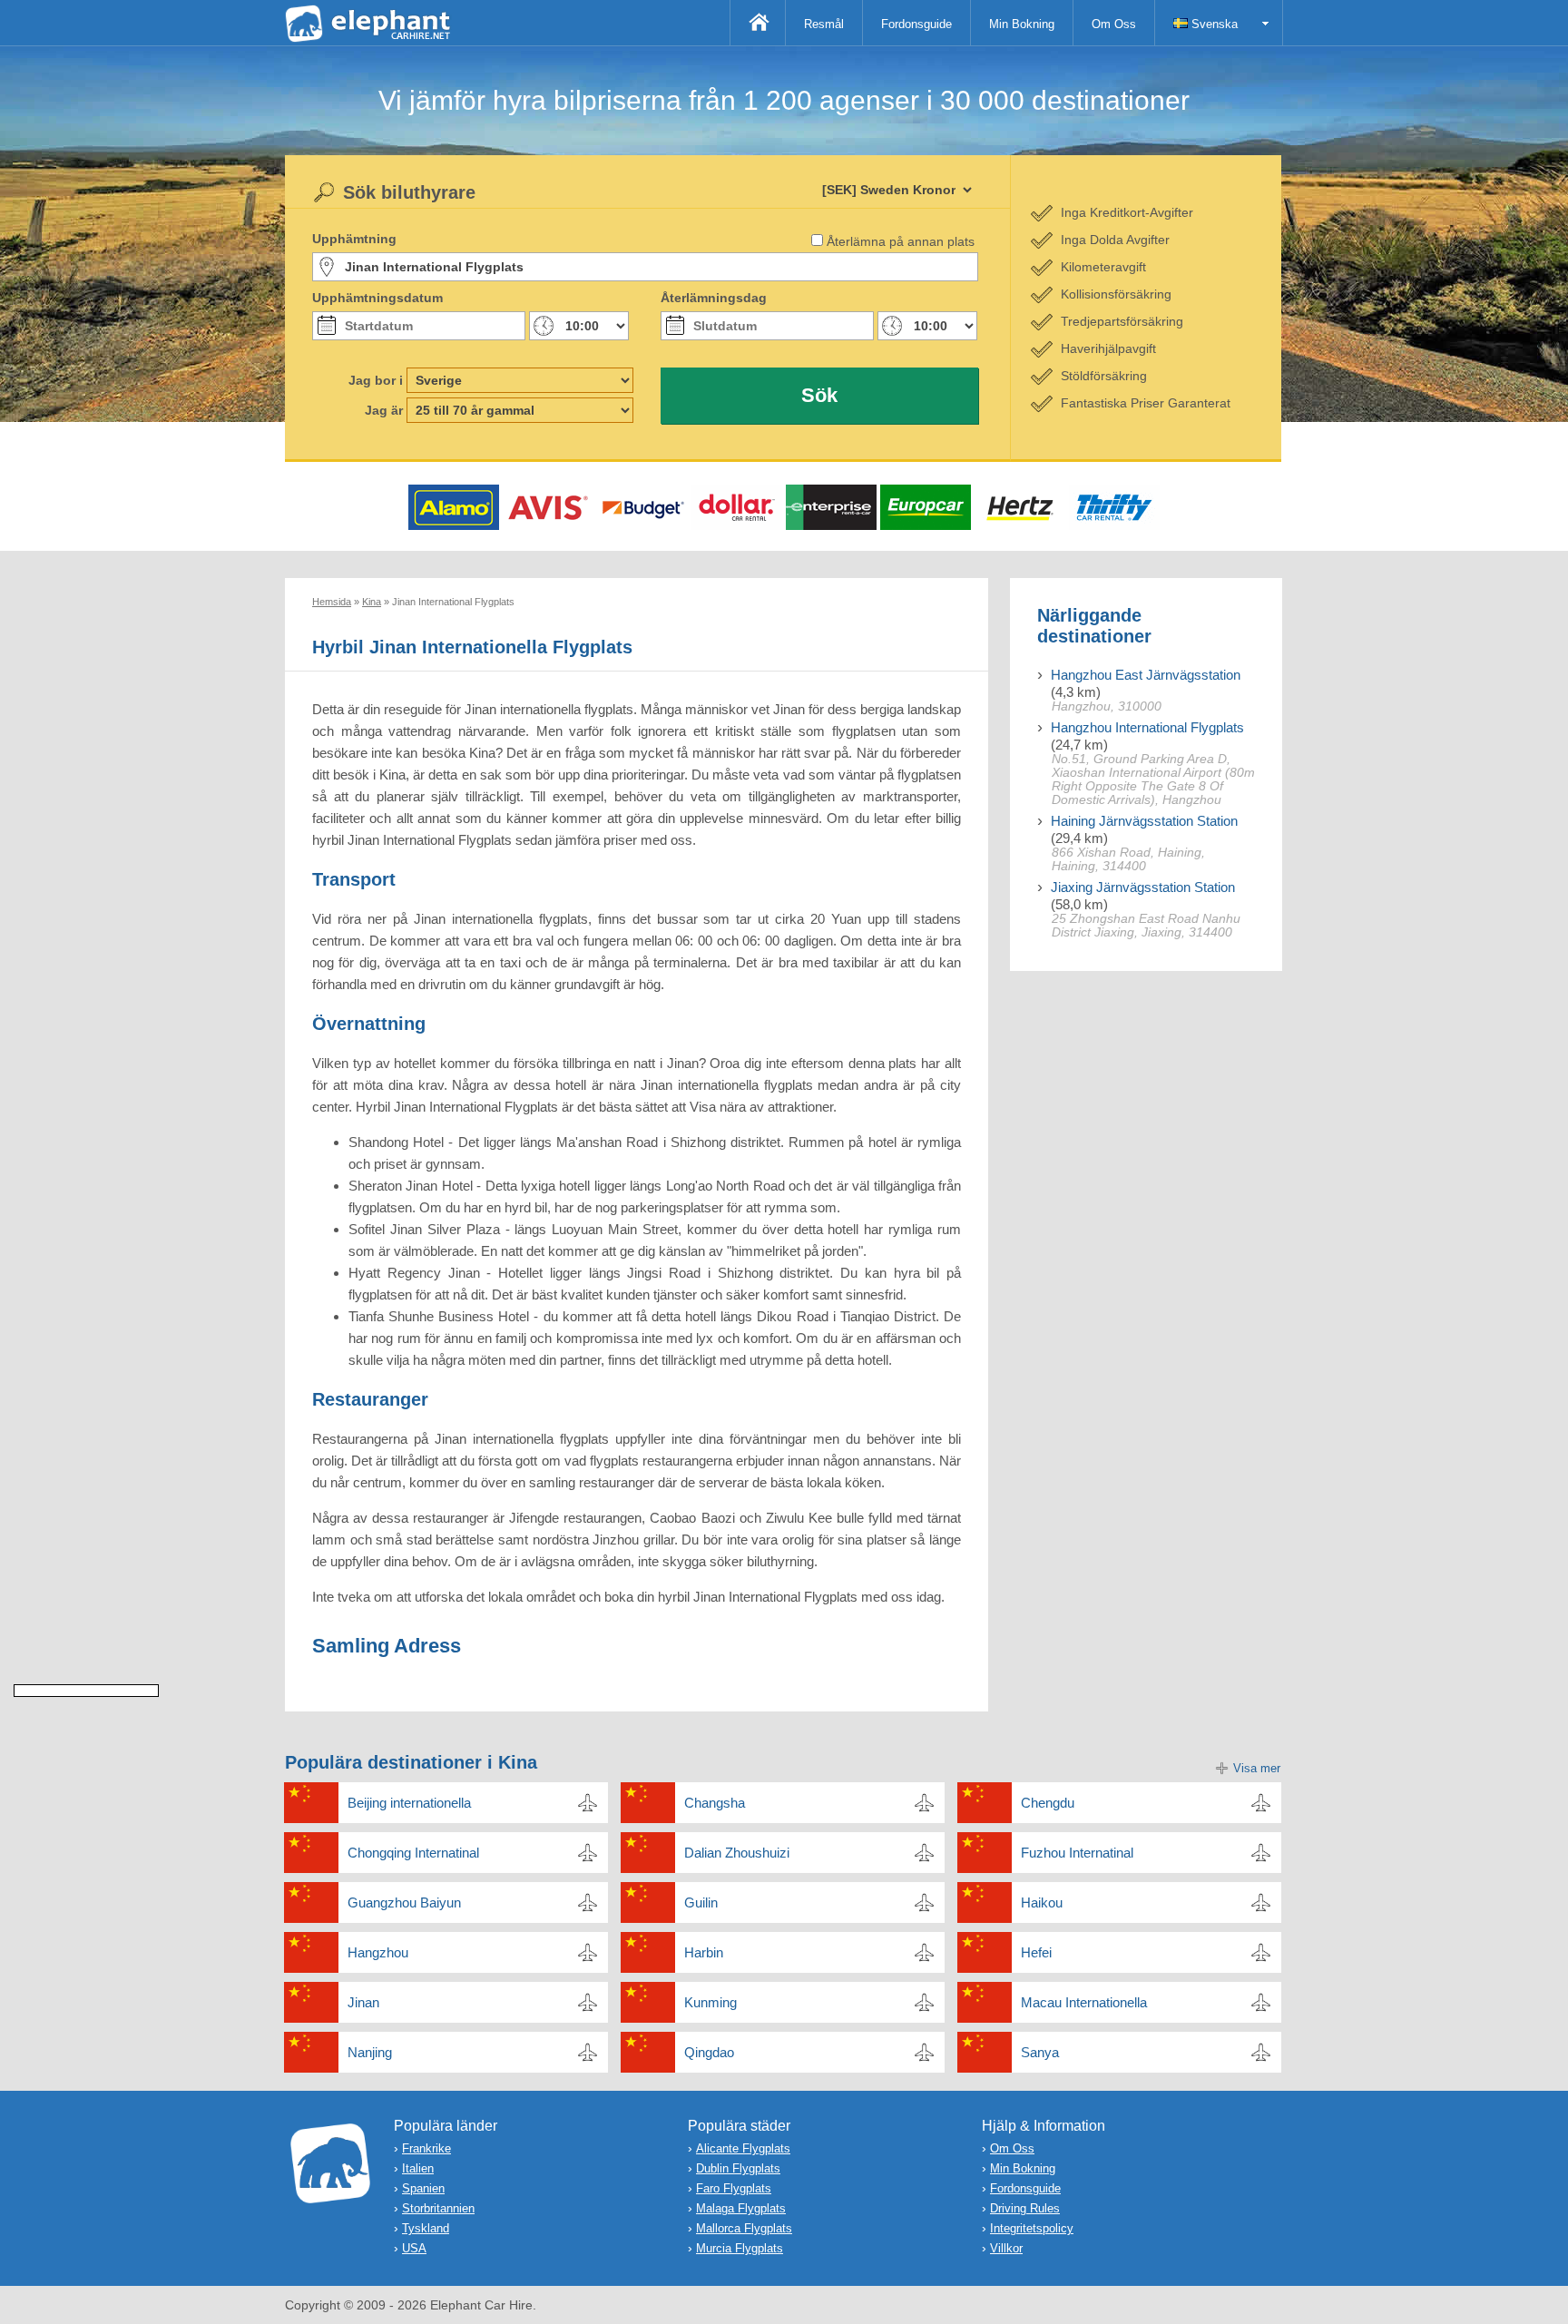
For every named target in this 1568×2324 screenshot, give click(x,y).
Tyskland (426, 2228)
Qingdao (709, 2052)
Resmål (824, 24)
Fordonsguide (916, 24)
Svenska (1213, 24)
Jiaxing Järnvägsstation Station (1143, 887)
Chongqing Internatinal (413, 1853)
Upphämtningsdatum (377, 298)
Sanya (1040, 2052)
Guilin (701, 1902)
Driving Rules (1025, 2208)
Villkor (1006, 2248)
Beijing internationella (409, 1803)
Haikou (1042, 1902)
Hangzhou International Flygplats (1147, 727)
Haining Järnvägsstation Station (1144, 821)
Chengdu (1048, 1803)
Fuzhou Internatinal (1077, 1853)
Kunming (710, 2002)
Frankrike (426, 2148)
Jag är (384, 410)
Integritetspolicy (1032, 2228)
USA (414, 2248)
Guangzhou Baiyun (404, 1902)
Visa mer (1257, 1768)
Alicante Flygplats (743, 2148)
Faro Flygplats (734, 2188)
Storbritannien (438, 2208)
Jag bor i (376, 380)
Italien (418, 2168)
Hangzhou (378, 1952)
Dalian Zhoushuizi (737, 1853)
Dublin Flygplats (738, 2168)
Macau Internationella (1084, 2002)
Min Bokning (1022, 24)
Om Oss (1114, 24)
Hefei (1036, 1952)
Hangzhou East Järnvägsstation (1146, 675)
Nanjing (370, 2052)
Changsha (715, 1803)
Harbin (704, 1952)
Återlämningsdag (714, 298)
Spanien (423, 2188)
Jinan (363, 2002)
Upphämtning (354, 239)
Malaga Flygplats (741, 2208)
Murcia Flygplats (740, 2248)
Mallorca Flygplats (744, 2228)
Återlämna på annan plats (901, 241)
